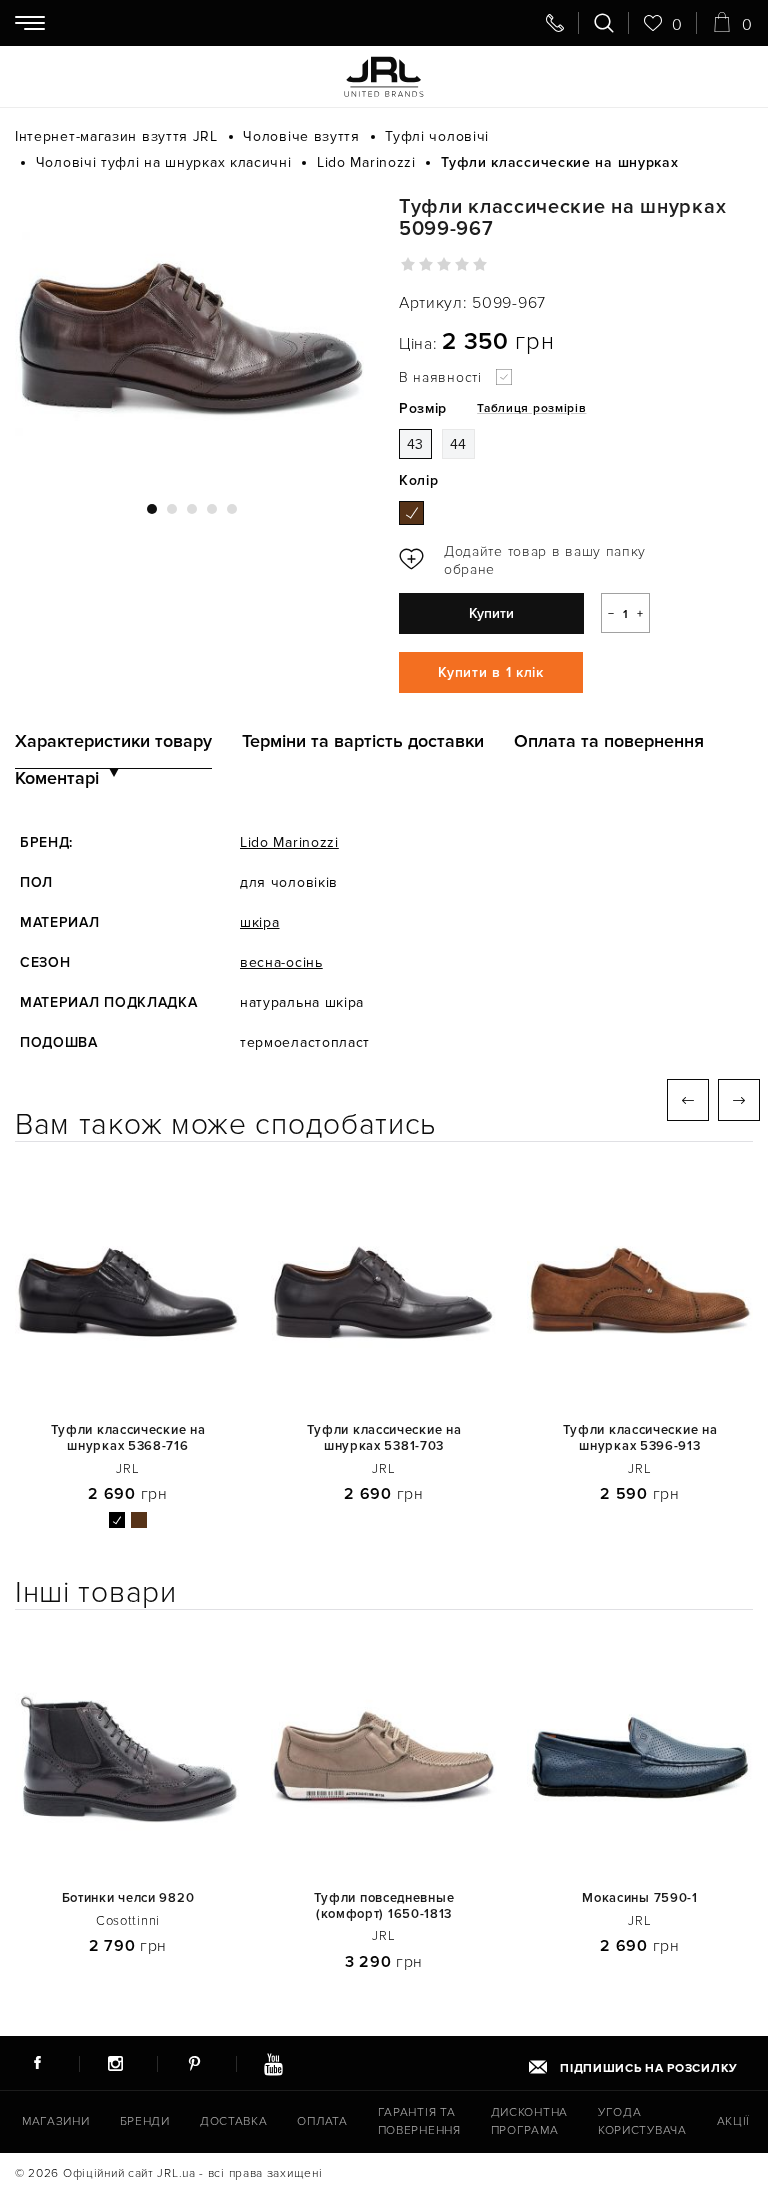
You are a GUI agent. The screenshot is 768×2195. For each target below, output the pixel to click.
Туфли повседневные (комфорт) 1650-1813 (384, 1906)
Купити (491, 613)
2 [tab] (172, 509)
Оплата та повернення (609, 741)
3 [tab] (192, 509)
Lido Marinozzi (289, 842)
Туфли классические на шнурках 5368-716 (128, 1438)
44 (458, 444)
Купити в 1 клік (491, 672)
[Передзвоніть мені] (555, 23)
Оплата (322, 2121)
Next (739, 1100)
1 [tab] (152, 509)
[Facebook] (37, 2063)
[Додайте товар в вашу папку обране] (529, 561)
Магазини (56, 2121)
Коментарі (57, 778)
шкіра (260, 922)
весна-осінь (281, 962)
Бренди (145, 2121)
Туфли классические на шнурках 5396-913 (640, 1438)
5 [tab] (232, 509)
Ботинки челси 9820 (128, 1898)
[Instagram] (116, 2063)
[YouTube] (273, 2063)
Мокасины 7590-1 (640, 1898)
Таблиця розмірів (531, 408)
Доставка (234, 2121)
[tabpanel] (192, 337)
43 (415, 444)
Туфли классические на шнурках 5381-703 (384, 1438)
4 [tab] (212, 509)
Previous (688, 1100)
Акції (734, 2121)
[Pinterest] (194, 2063)
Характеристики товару (113, 741)
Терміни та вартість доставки (363, 741)
